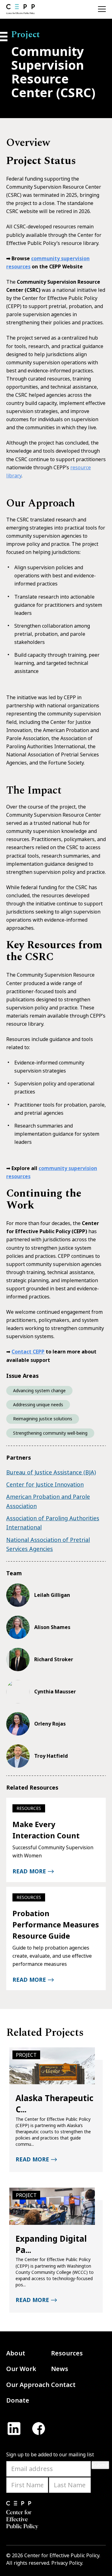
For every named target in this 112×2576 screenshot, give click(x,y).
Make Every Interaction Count (46, 1830)
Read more (29, 1871)
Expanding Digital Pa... (51, 2244)
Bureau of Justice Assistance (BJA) (51, 1472)
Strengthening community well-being (50, 1433)
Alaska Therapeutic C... (54, 2104)
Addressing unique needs (38, 1405)
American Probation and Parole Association (48, 1501)
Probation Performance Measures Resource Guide (56, 1924)
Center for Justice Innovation (45, 1484)
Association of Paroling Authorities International (53, 1523)
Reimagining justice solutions (43, 1419)
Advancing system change (39, 1390)
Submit (100, 2465)
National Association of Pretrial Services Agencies (48, 1544)
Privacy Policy (67, 2563)
